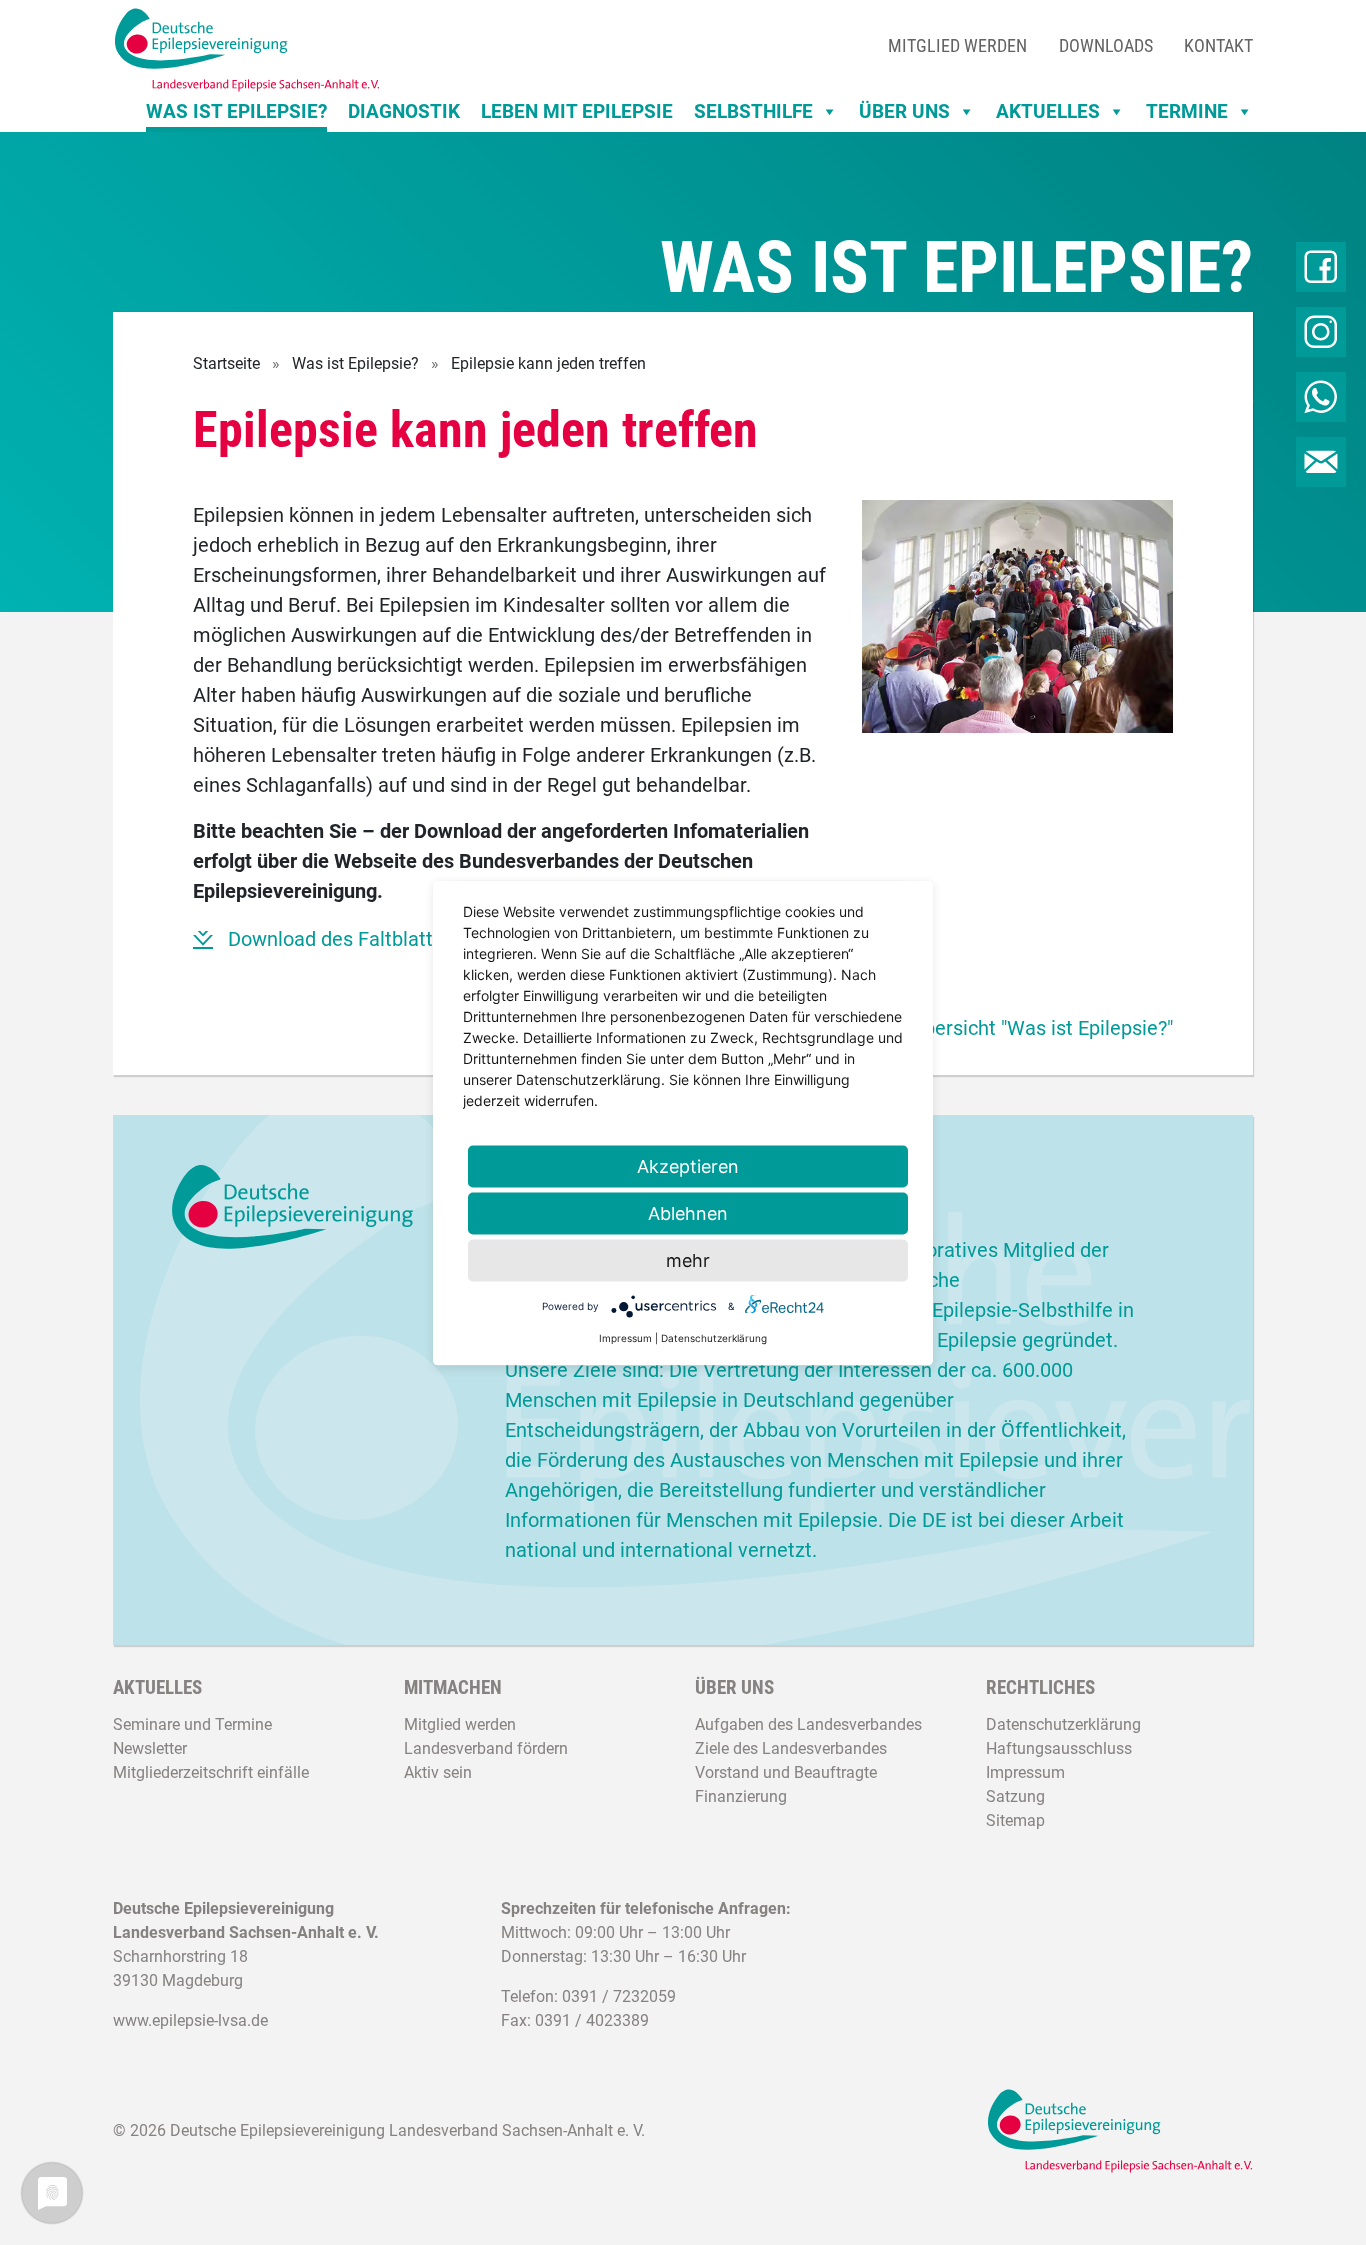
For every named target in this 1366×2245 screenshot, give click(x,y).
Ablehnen (688, 1212)
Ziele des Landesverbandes (791, 1748)
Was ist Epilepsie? (236, 111)
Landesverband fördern (486, 1748)
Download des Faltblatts (335, 939)
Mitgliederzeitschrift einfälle (211, 1772)
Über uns (904, 111)
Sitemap (1015, 1820)
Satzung (1015, 1796)
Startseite (226, 363)
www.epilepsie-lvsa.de (190, 2020)
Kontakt (1218, 45)
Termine (1187, 111)
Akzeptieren (688, 1165)
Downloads (1106, 45)
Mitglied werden (957, 45)
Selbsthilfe (753, 111)
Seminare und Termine (192, 1724)
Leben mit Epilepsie (577, 111)
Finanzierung (741, 1796)
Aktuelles (1048, 111)
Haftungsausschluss (1059, 1748)
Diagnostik (404, 111)
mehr (688, 1259)
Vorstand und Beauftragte (786, 1772)
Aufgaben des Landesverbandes (808, 1724)
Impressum (1025, 1772)
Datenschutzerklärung (1063, 1724)
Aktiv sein (438, 1772)
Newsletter (150, 1748)
